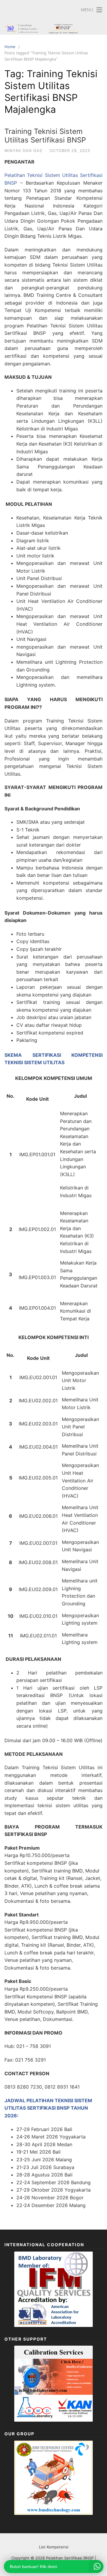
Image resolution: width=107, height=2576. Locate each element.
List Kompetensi (54, 2547)
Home (10, 47)
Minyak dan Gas (23, 150)
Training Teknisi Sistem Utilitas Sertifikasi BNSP (45, 136)
